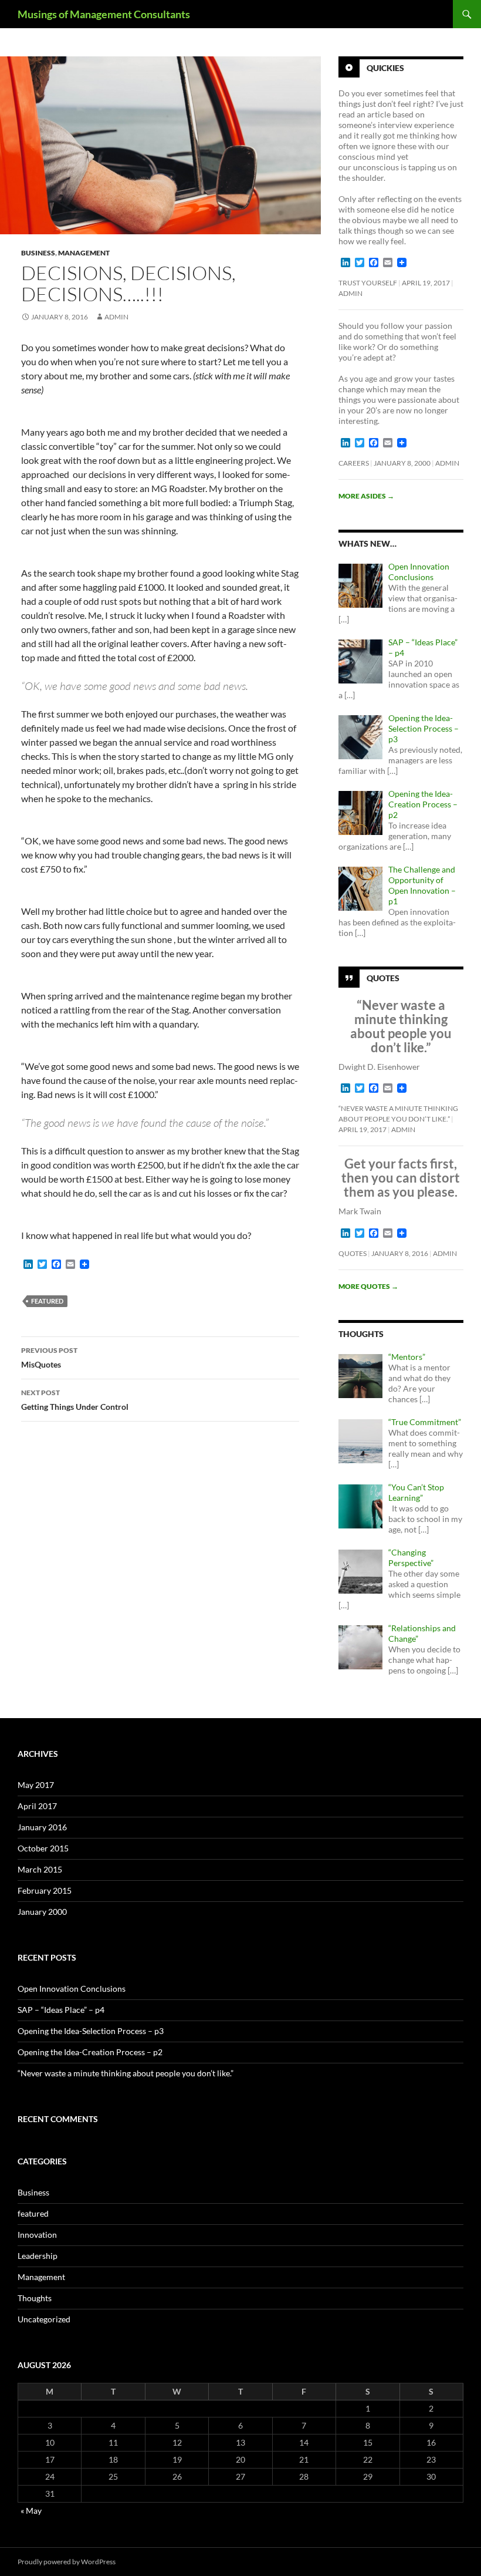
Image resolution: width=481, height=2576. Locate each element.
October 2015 (43, 1848)
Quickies (385, 68)
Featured (47, 1301)
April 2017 (37, 1806)
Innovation (37, 2235)
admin (116, 317)
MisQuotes (49, 1358)
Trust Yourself (368, 283)
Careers (354, 463)
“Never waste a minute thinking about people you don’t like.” (126, 2073)
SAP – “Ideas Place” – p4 (61, 2010)
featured (33, 2213)
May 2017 (36, 1785)
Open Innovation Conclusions (72, 1989)
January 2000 (42, 1912)
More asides (366, 496)
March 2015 (40, 1869)
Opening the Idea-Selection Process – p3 (91, 2031)
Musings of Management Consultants (104, 14)
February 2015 (45, 1890)
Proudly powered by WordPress (67, 2562)
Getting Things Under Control (75, 1400)
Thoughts (35, 2298)
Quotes (383, 978)
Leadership (38, 2256)
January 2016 (42, 1827)
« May (31, 2511)
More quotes (368, 1286)
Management (84, 253)
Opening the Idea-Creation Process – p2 (90, 2052)
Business (38, 253)
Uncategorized (44, 2319)
